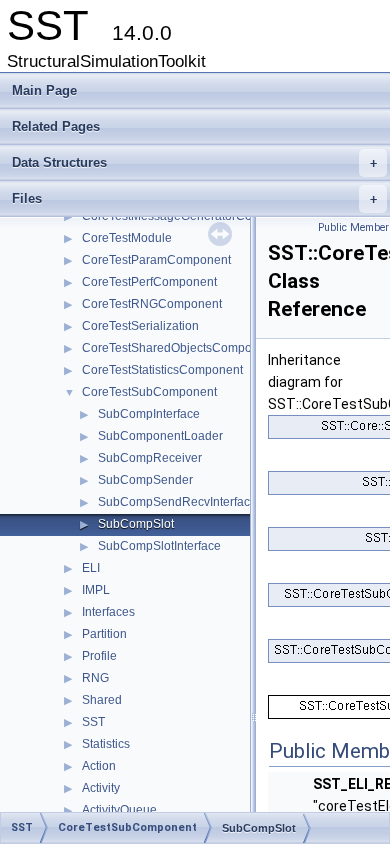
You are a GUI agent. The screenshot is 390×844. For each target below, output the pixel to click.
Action (99, 766)
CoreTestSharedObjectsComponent (179, 348)
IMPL (96, 590)
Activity (101, 788)
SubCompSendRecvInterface (177, 502)
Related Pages (56, 126)
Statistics (106, 744)
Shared (102, 700)
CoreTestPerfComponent (149, 282)
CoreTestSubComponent (149, 392)
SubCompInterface (149, 414)
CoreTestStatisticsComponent (162, 370)
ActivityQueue (119, 810)
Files (194, 198)
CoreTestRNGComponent (152, 304)
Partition (104, 634)
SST (93, 722)
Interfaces (108, 612)
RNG (95, 678)
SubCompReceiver (150, 458)
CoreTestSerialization (140, 326)
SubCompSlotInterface (159, 546)
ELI (91, 568)
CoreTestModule (127, 238)
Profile (99, 656)
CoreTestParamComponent (156, 260)
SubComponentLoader (160, 436)
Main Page (44, 90)
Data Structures (194, 162)
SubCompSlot (136, 524)
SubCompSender (145, 480)
